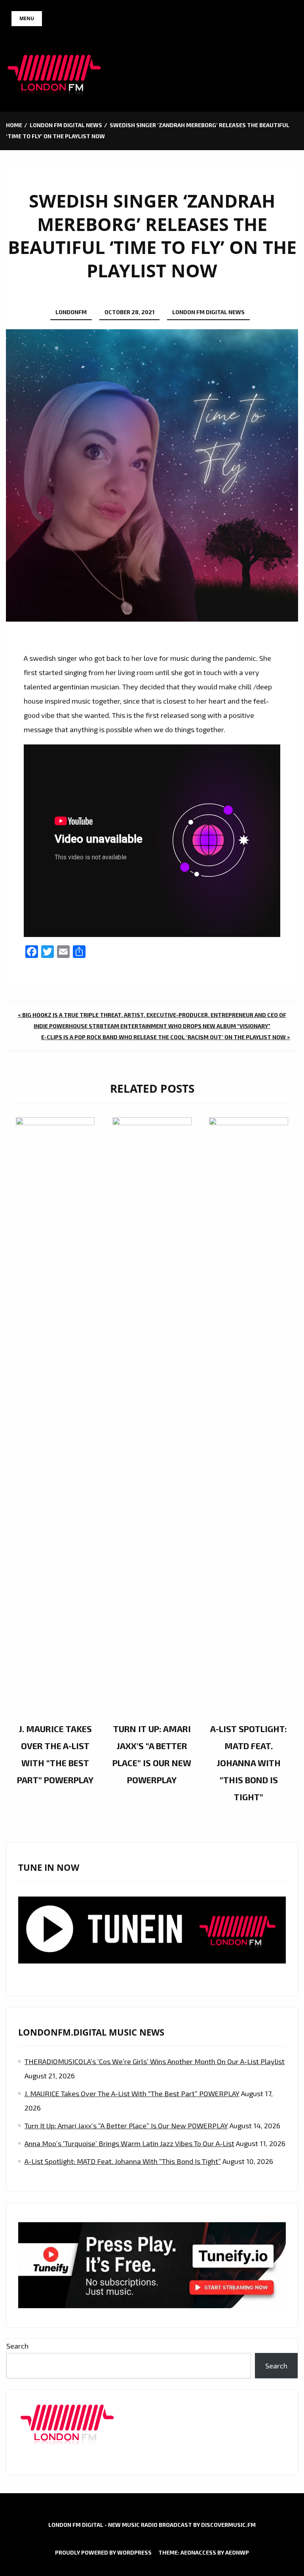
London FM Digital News (208, 312)
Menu (27, 18)
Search (17, 2346)
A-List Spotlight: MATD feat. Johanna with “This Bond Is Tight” (249, 1763)
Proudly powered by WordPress (103, 2552)
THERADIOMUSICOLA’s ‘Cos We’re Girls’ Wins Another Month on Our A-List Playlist (155, 2061)
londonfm (71, 312)
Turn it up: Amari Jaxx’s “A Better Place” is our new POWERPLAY (126, 2126)
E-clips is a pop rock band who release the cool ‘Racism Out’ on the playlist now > (166, 1037)
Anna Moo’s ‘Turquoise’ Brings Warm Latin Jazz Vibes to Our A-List (129, 2143)
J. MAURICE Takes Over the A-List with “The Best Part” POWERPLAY (132, 2093)
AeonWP (237, 2552)
